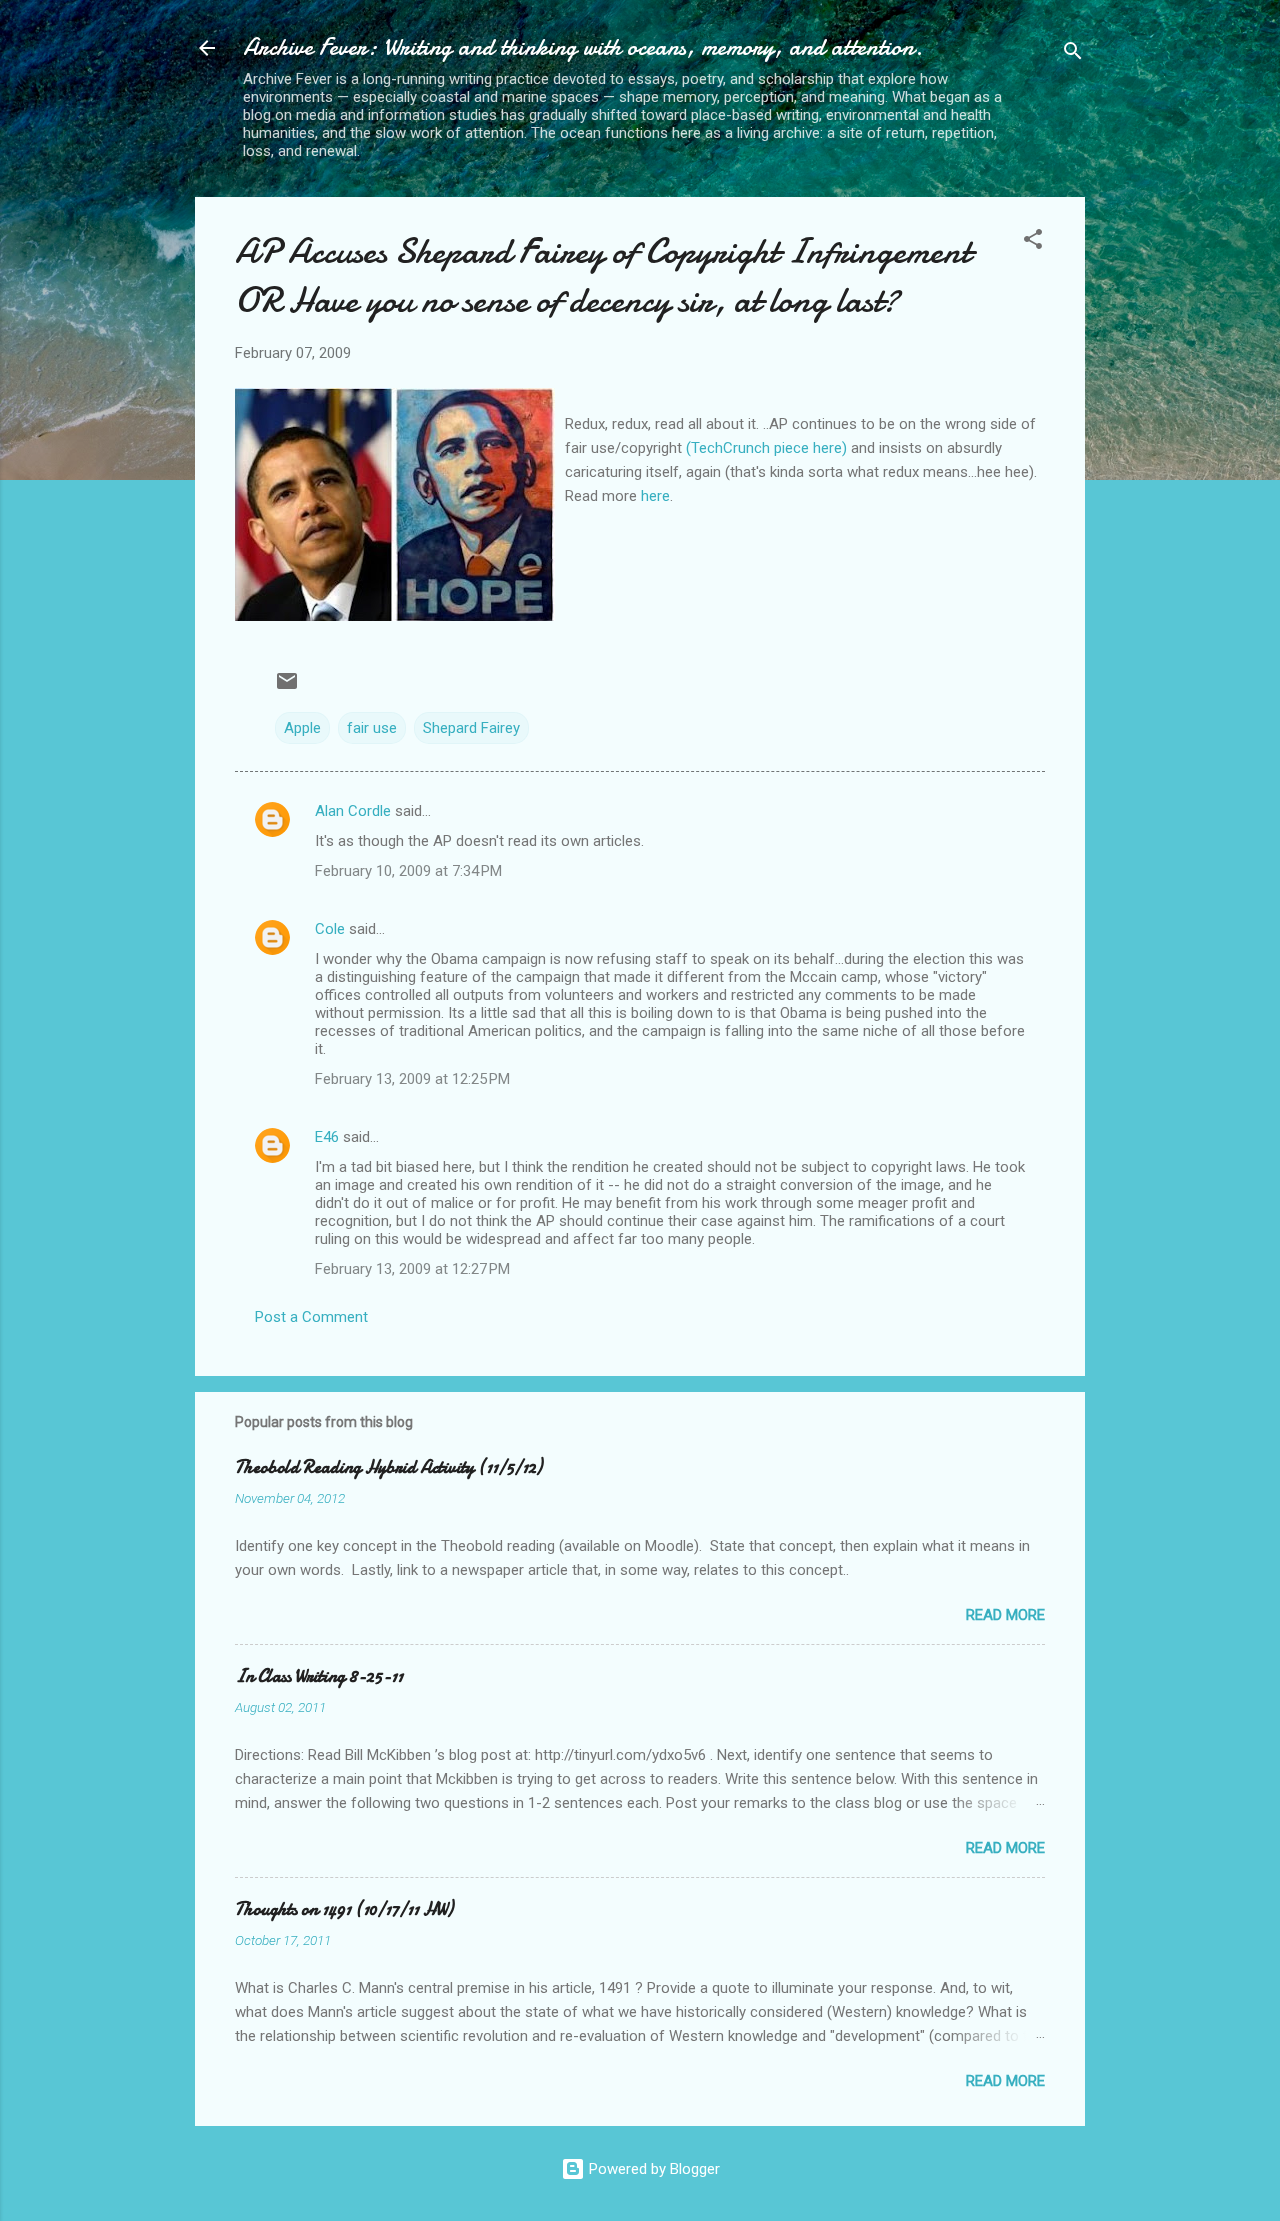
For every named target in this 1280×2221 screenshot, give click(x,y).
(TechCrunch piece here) (768, 448)
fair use (372, 728)
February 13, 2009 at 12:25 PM (412, 1079)
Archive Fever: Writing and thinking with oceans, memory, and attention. (583, 47)
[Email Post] (287, 688)
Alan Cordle (353, 811)
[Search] (1073, 54)
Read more (1005, 1615)
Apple (302, 728)
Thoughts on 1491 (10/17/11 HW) (344, 1909)
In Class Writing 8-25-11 (319, 1676)
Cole (330, 929)
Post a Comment (311, 1317)
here (655, 496)
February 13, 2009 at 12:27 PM (412, 1269)
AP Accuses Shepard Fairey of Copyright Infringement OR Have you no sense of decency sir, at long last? (603, 276)
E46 (327, 1137)
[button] (1033, 242)
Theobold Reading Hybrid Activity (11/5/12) (388, 1467)
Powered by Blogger (652, 2169)
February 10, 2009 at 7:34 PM (408, 871)
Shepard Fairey (471, 728)
